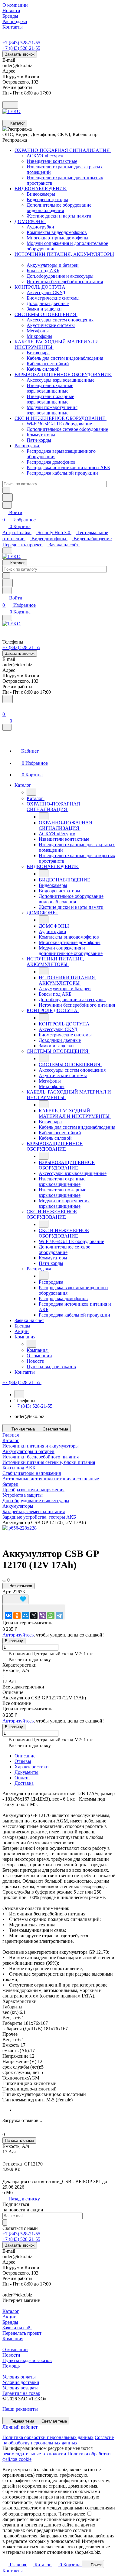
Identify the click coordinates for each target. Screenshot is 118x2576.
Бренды (10, 2322)
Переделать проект (23, 545)
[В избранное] (15, 1599)
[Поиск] (8, 699)
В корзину (14, 1641)
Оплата (22, 1778)
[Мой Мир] (25, 1616)
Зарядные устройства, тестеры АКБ (39, 1517)
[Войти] (5, 707)
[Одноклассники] (17, 1616)
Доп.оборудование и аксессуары (36, 1501)
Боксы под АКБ (19, 1468)
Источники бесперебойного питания (41, 1457)
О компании (15, 2349)
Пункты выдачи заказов (27, 2360)
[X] (34, 1616)
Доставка (24, 1783)
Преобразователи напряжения (33, 1490)
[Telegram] (59, 1616)
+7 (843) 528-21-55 (21, 43)
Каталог (11, 2311)
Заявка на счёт (64, 545)
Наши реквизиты (20, 2409)
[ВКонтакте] (8, 1616)
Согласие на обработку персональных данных (58, 2440)
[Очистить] (6, 490)
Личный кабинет (20, 2427)
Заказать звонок (20, 54)
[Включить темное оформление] (10, 105)
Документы (26, 1772)
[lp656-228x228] (20, 1528)
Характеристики (32, 1767)
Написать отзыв (19, 2140)
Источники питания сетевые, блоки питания (49, 1462)
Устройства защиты (23, 1495)
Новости (11, 2355)
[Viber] (42, 1616)
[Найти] (8, 498)
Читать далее (72, 2514)
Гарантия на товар (21, 2393)
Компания (13, 2339)
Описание (25, 1756)
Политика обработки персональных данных (48, 2437)
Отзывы (23, 1761)
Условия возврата (20, 2388)
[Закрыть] (7, 727)
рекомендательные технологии (34, 2454)
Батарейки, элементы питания (34, 1511)
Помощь (11, 2366)
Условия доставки (21, 2382)
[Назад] (31, 792)
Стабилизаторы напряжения (32, 1473)
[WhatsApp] (51, 1616)
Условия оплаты (19, 2377)
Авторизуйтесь (18, 1635)
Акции (10, 2317)
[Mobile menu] (7, 618)
